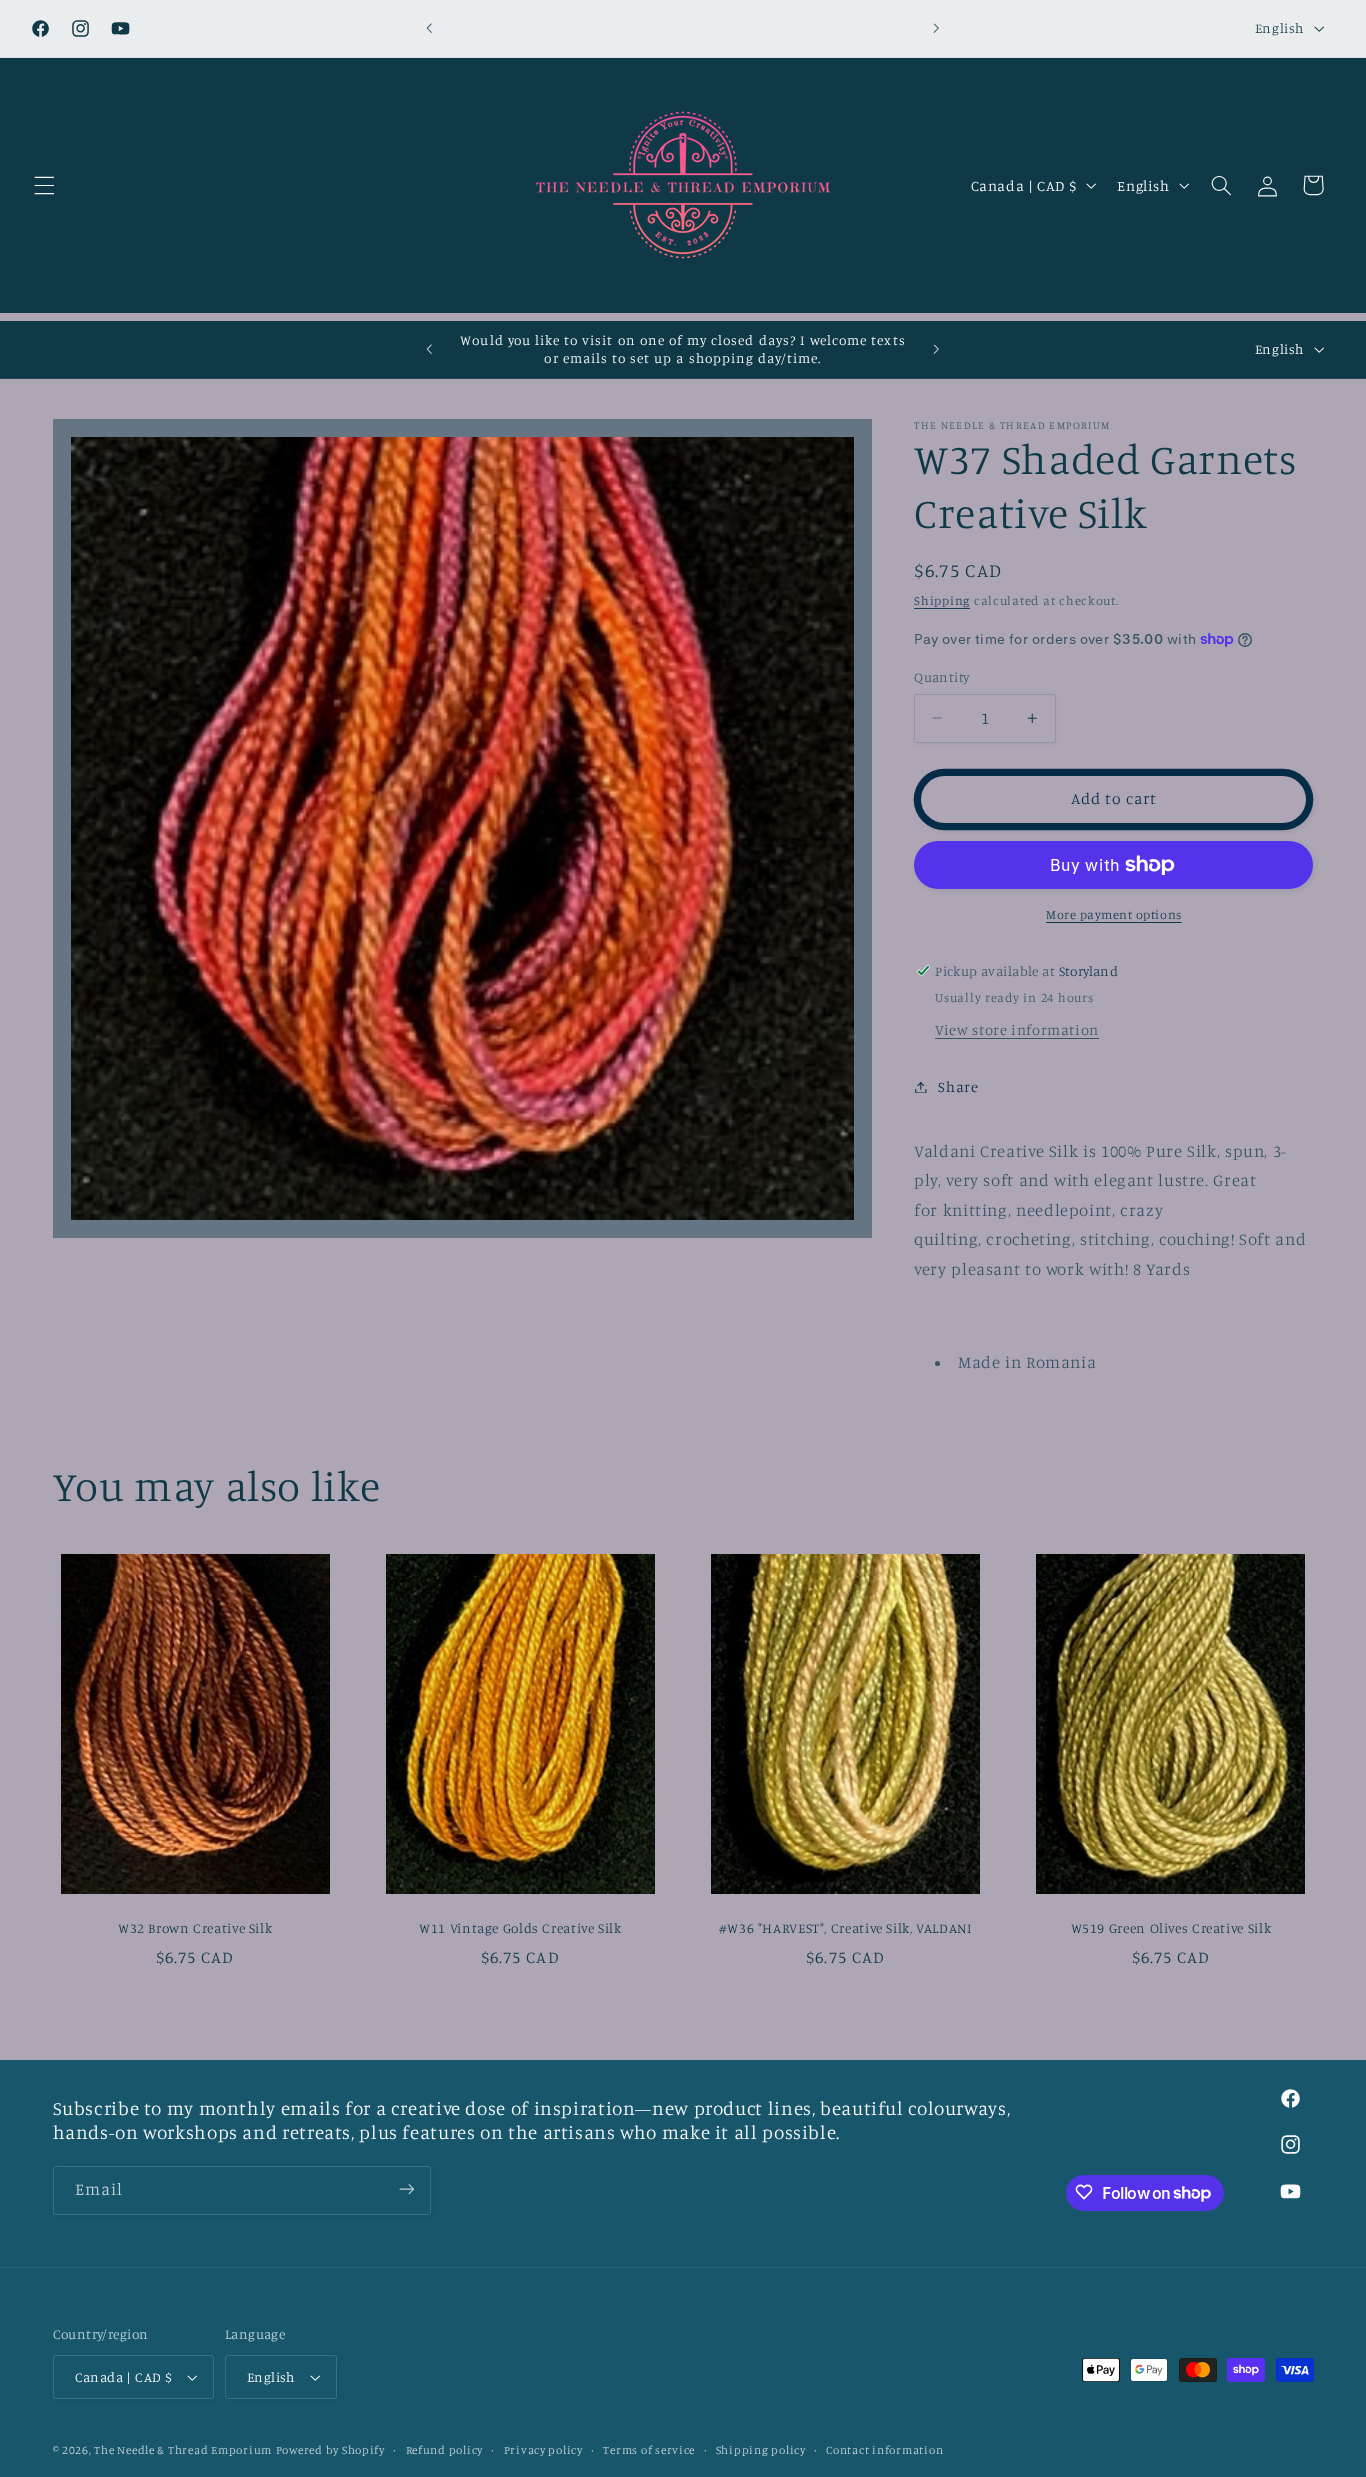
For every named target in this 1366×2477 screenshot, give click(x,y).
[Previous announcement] (429, 28)
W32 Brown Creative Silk (195, 1928)
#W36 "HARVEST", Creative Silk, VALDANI (846, 1928)
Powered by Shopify (330, 2450)
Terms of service (649, 2450)
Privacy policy (543, 2450)
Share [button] (958, 1086)
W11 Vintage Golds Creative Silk (520, 1928)
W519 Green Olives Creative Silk (1171, 1928)
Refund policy (445, 2450)
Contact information (884, 2450)
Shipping (942, 599)
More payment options (1114, 914)
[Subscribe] (406, 2189)
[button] (44, 185)
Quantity (941, 677)
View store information (1017, 1029)
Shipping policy (761, 2450)
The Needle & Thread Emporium (183, 2450)
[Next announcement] (937, 28)
